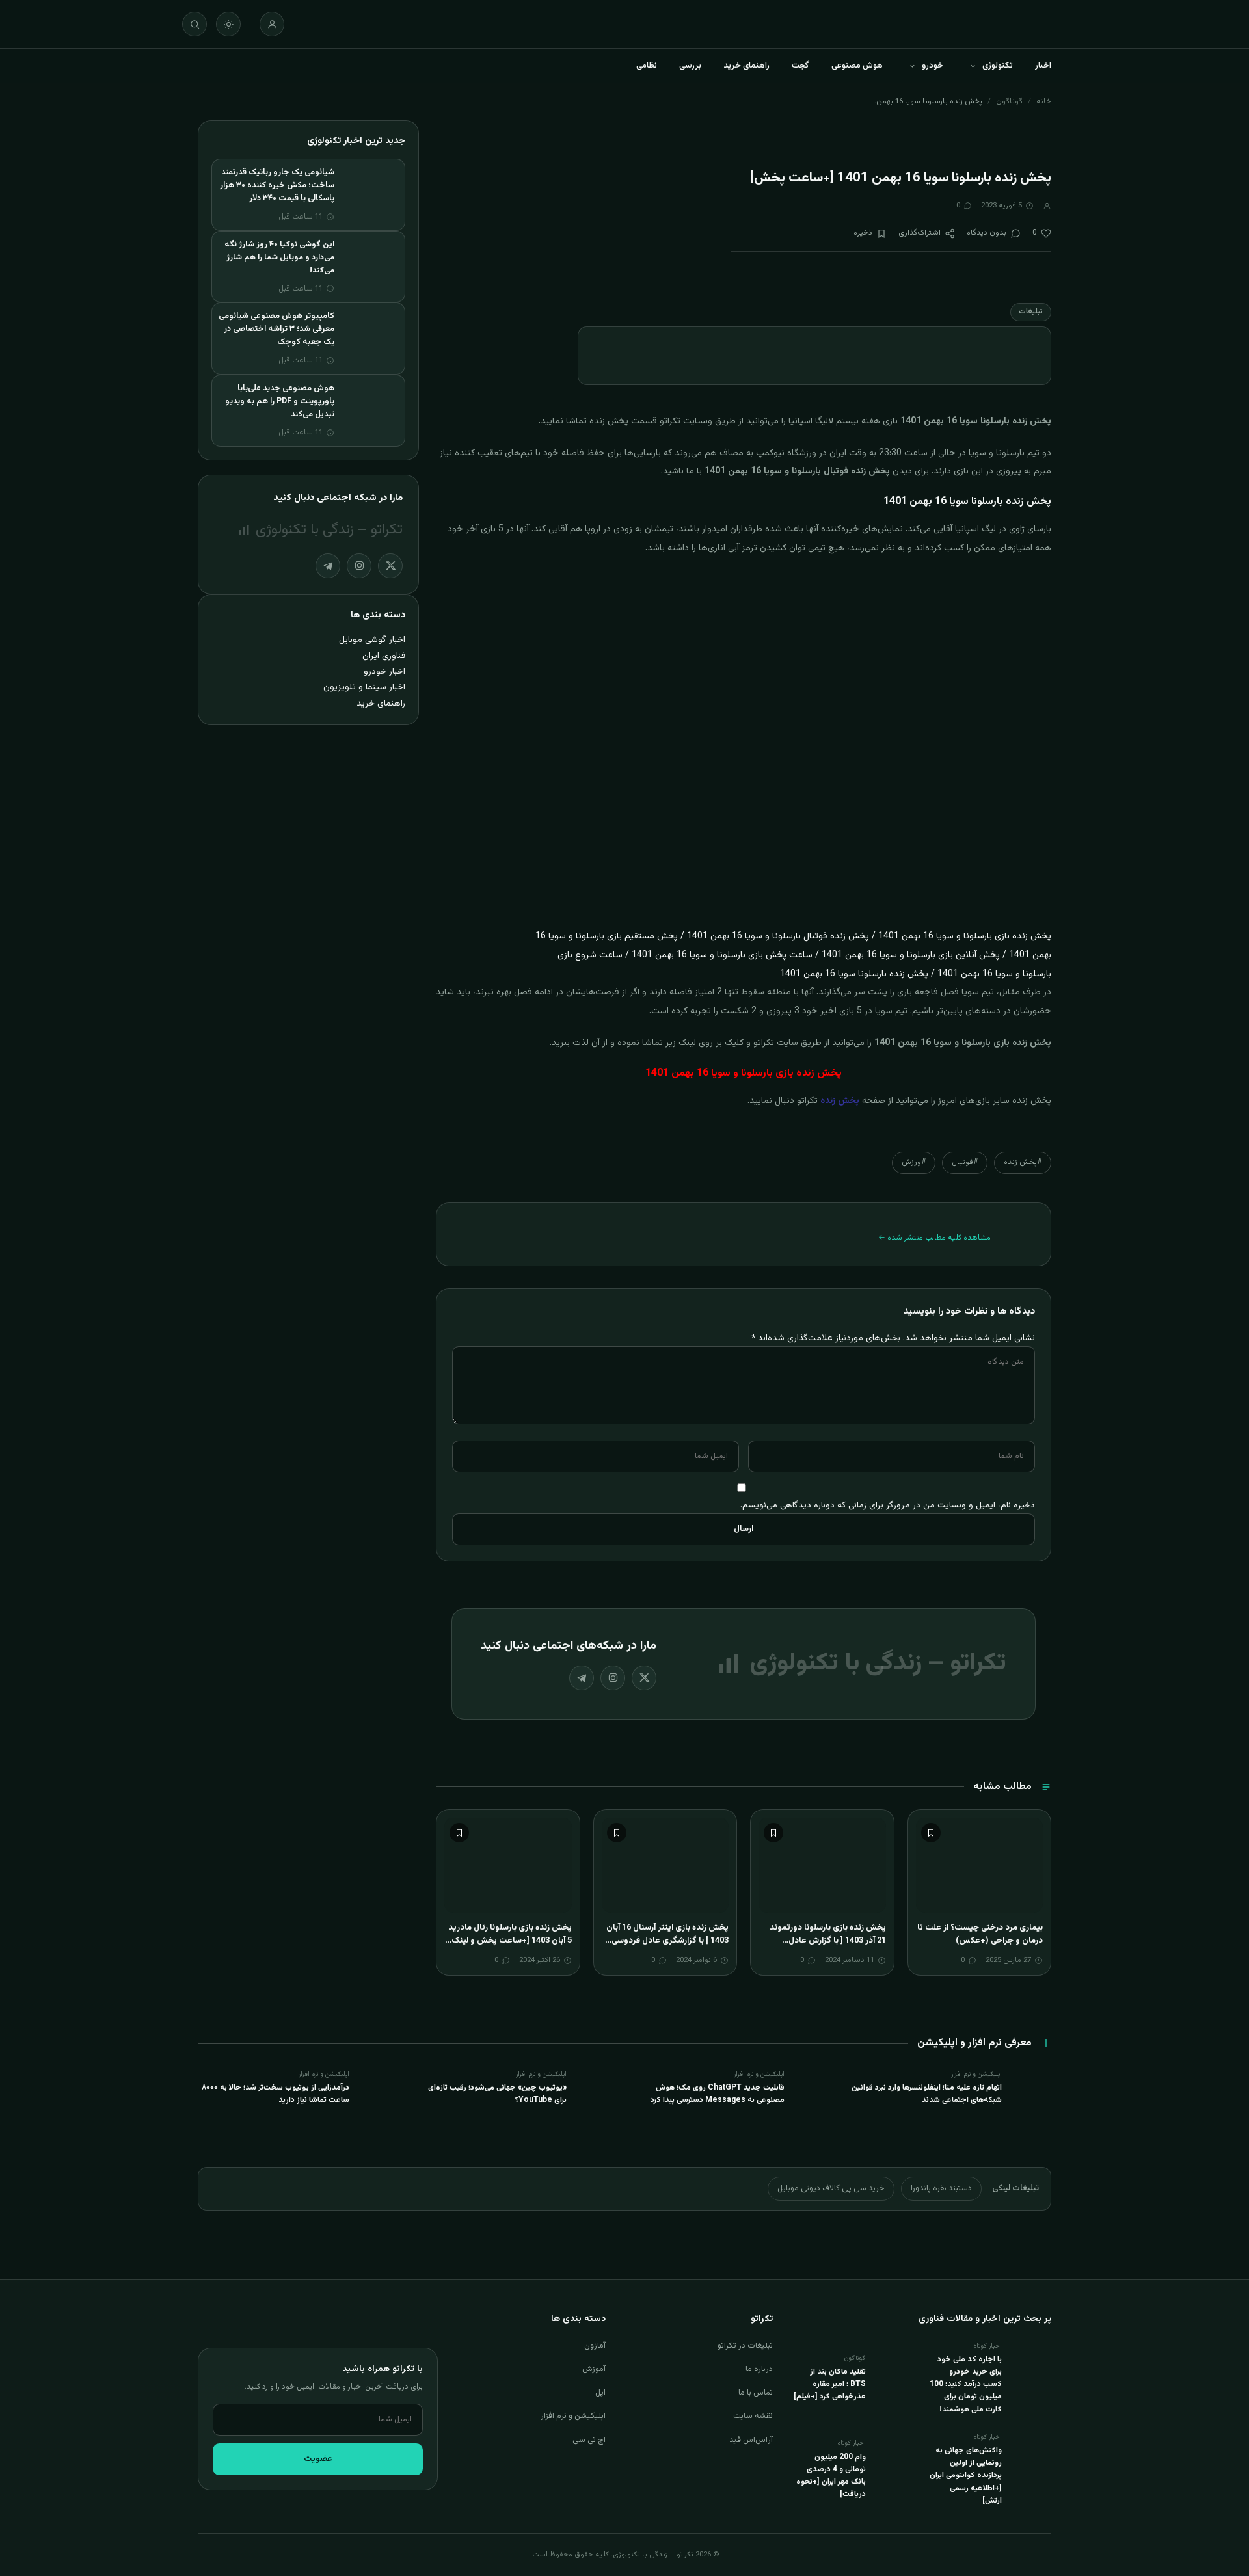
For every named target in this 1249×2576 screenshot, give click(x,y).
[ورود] (272, 24)
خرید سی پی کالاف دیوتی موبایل (831, 2188)
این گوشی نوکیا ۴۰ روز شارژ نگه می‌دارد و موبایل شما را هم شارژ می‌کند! (279, 258)
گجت (800, 66)
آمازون (595, 2346)
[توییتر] (644, 1678)
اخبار (1043, 66)
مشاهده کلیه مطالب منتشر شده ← (934, 1238)
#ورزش (914, 1162)
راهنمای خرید (746, 66)
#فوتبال (965, 1162)
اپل (600, 2393)
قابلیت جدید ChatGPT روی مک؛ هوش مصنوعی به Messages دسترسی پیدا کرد (718, 2094)
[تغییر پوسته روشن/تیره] (228, 24)
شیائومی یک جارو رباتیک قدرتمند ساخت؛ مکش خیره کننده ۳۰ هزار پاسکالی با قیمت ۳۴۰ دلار (277, 185)
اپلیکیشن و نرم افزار (573, 2416)
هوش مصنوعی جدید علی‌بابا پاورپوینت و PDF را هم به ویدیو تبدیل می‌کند (280, 401)
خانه (1044, 101)
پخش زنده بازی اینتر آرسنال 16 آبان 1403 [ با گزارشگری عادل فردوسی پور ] (667, 1940)
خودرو (933, 66)
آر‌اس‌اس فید (751, 2440)
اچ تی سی (589, 2440)
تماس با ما (756, 2393)
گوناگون (1009, 101)
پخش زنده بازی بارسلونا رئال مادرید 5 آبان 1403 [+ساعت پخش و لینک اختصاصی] (510, 1940)
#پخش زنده (1023, 1162)
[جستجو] (195, 24)
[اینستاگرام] (613, 1678)
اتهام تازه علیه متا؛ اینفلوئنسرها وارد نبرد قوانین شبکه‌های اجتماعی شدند (927, 2094)
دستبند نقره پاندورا (941, 2188)
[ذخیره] (931, 1833)
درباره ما (759, 2369)
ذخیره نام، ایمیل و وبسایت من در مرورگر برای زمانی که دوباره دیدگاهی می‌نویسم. (888, 1505)
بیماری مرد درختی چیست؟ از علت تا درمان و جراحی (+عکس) (980, 1934)
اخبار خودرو (384, 671)
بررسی (690, 66)
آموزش (594, 2369)
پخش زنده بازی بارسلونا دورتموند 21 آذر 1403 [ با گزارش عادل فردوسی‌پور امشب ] (828, 1940)
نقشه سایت (753, 2416)
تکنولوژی (998, 66)
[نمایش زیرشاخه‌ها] (973, 66)
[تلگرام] (582, 1678)
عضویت (318, 2459)
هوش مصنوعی (857, 66)
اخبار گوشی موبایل (372, 640)
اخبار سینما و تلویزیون (364, 687)
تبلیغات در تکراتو (745, 2346)
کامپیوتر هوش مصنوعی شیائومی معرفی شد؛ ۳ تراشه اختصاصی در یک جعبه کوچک (276, 329)
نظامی (647, 66)
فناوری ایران (384, 656)
